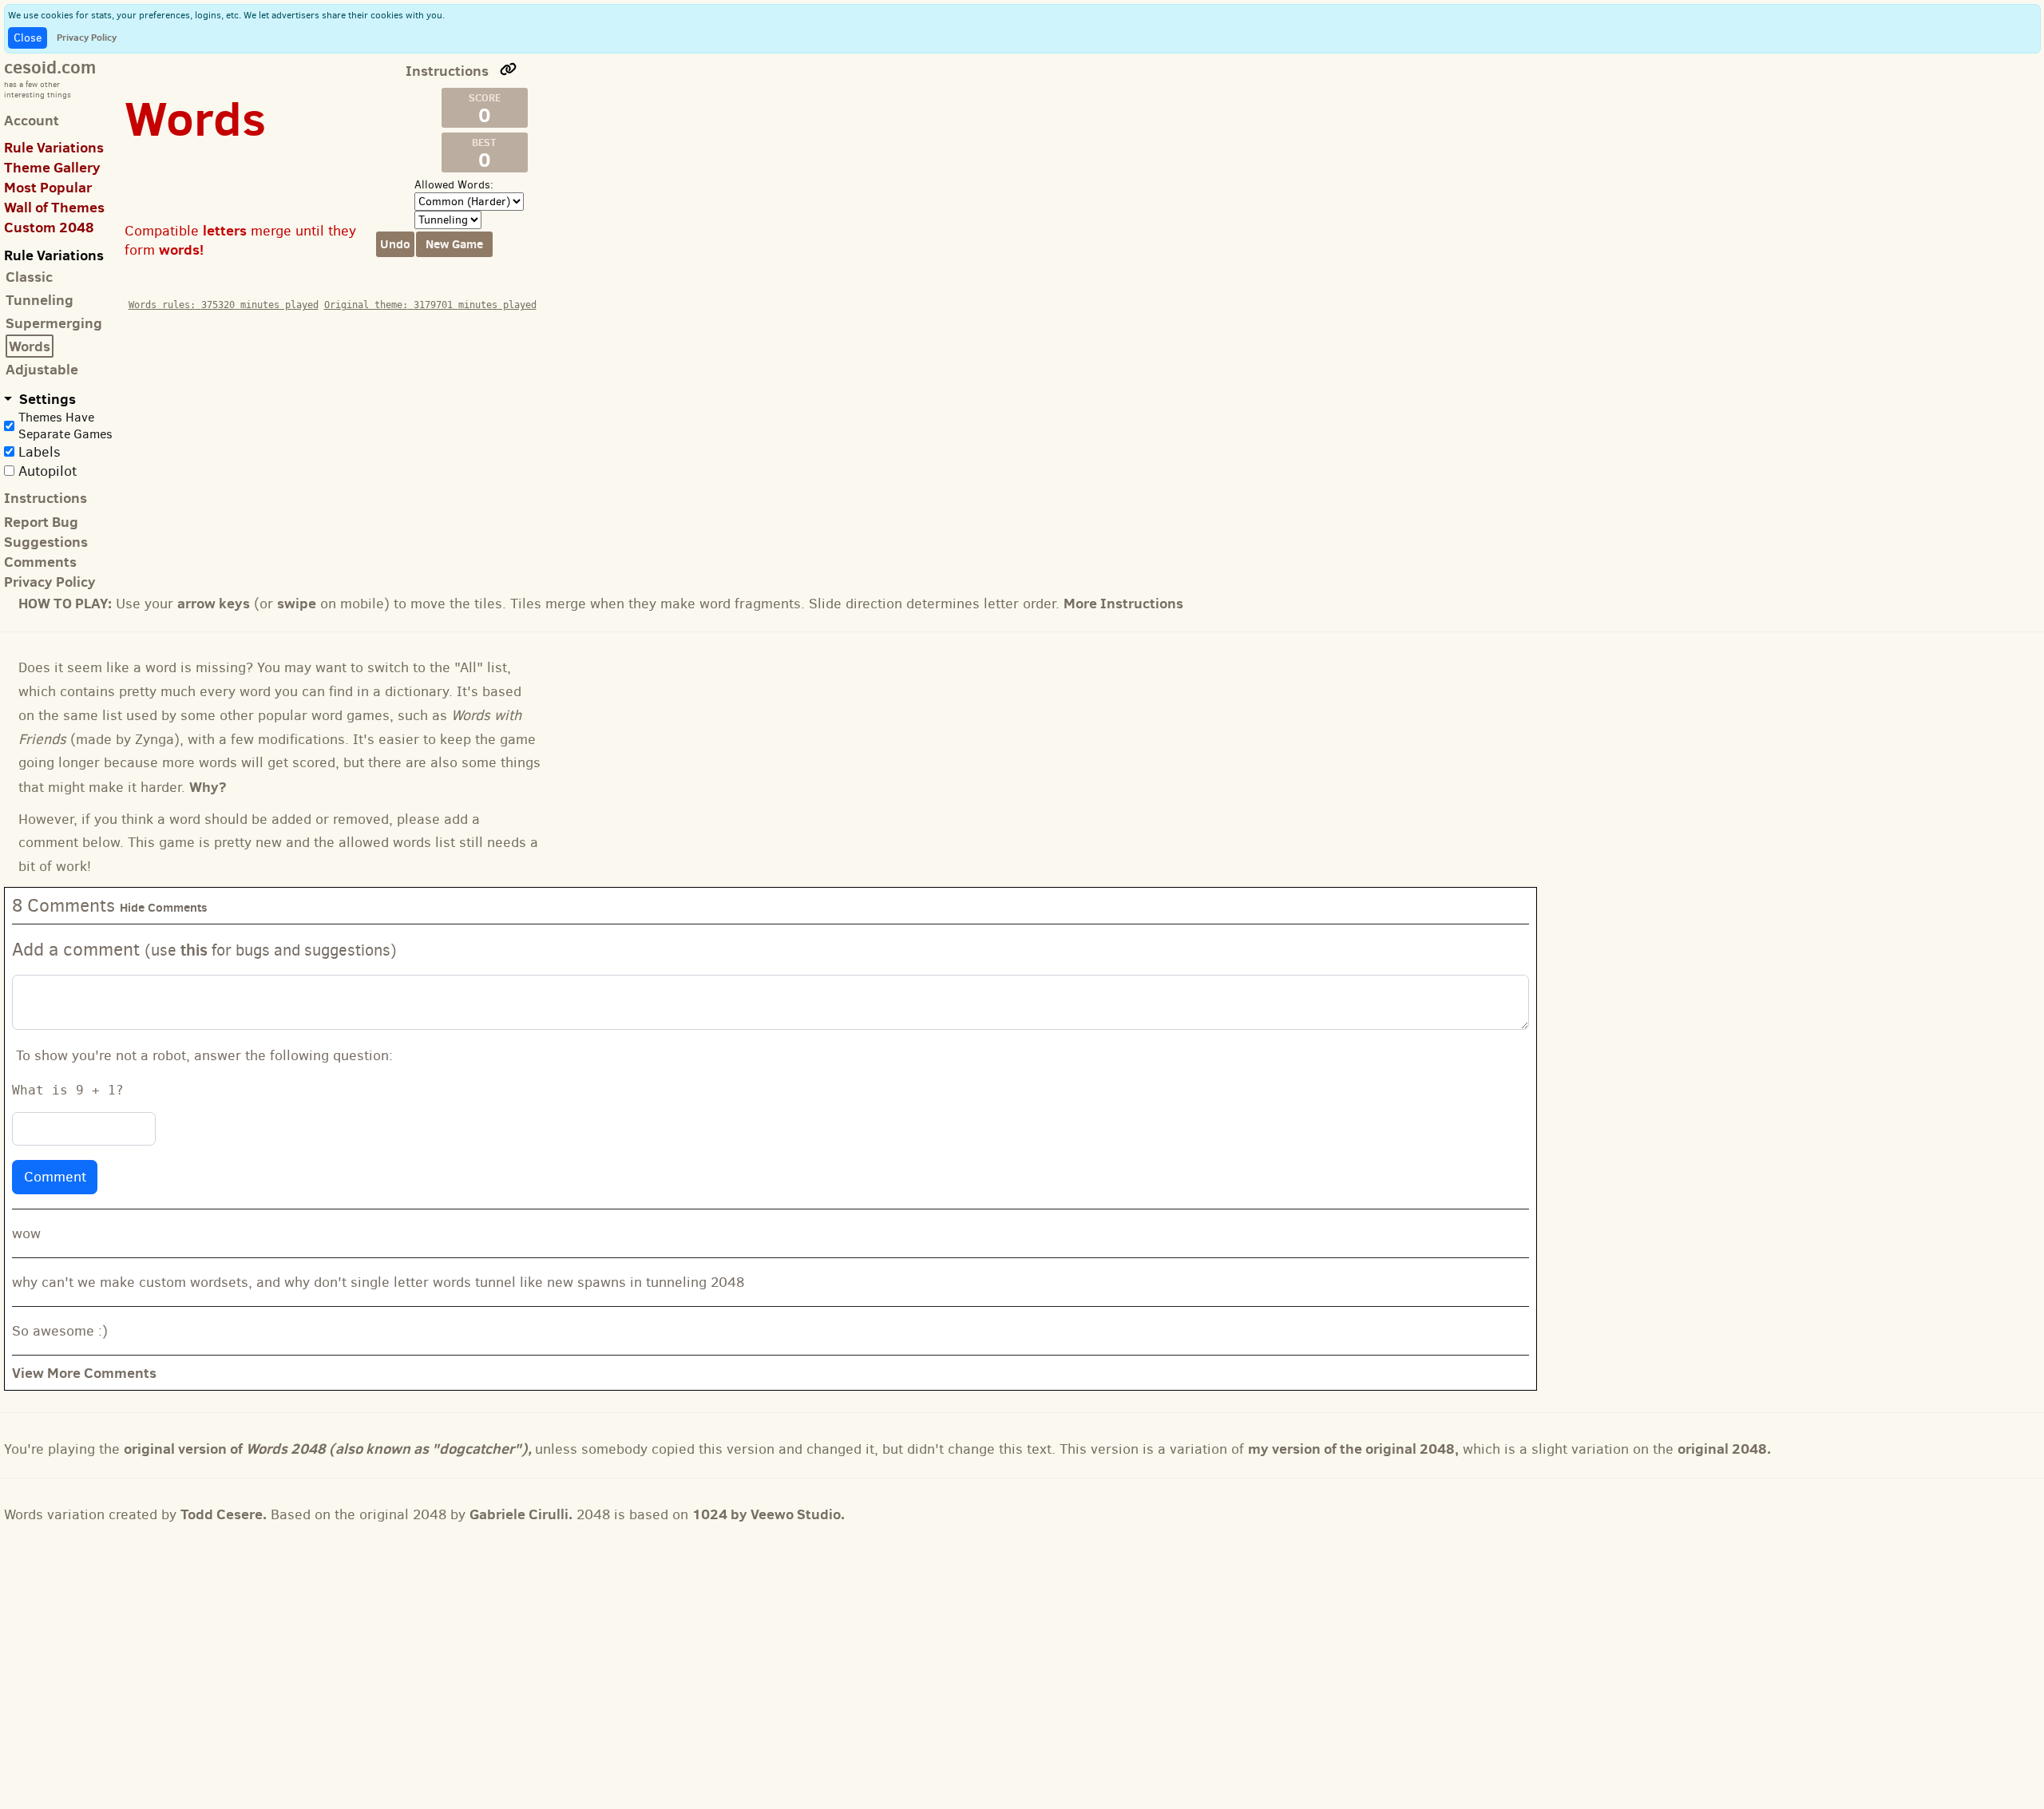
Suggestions (46, 542)
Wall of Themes (54, 207)
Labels (40, 452)
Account (32, 120)
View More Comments (84, 1373)
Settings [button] (46, 399)
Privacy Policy (87, 37)
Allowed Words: (454, 185)
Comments (40, 562)
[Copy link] (509, 69)
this (194, 950)
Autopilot (48, 471)
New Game (454, 244)
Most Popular (48, 187)
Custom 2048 (49, 227)
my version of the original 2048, (1353, 1449)
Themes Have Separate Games (65, 426)
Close (28, 38)
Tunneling (40, 300)
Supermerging (54, 323)
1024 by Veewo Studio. (768, 1514)
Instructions (46, 498)
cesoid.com (50, 67)
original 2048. (1724, 1449)
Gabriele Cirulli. (521, 1514)
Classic (29, 277)
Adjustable (42, 369)
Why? (208, 787)
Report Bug (41, 522)
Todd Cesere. (224, 1514)
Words (30, 346)
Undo (395, 244)
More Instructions (1123, 603)
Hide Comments (164, 907)
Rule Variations (54, 147)
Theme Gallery (52, 167)
